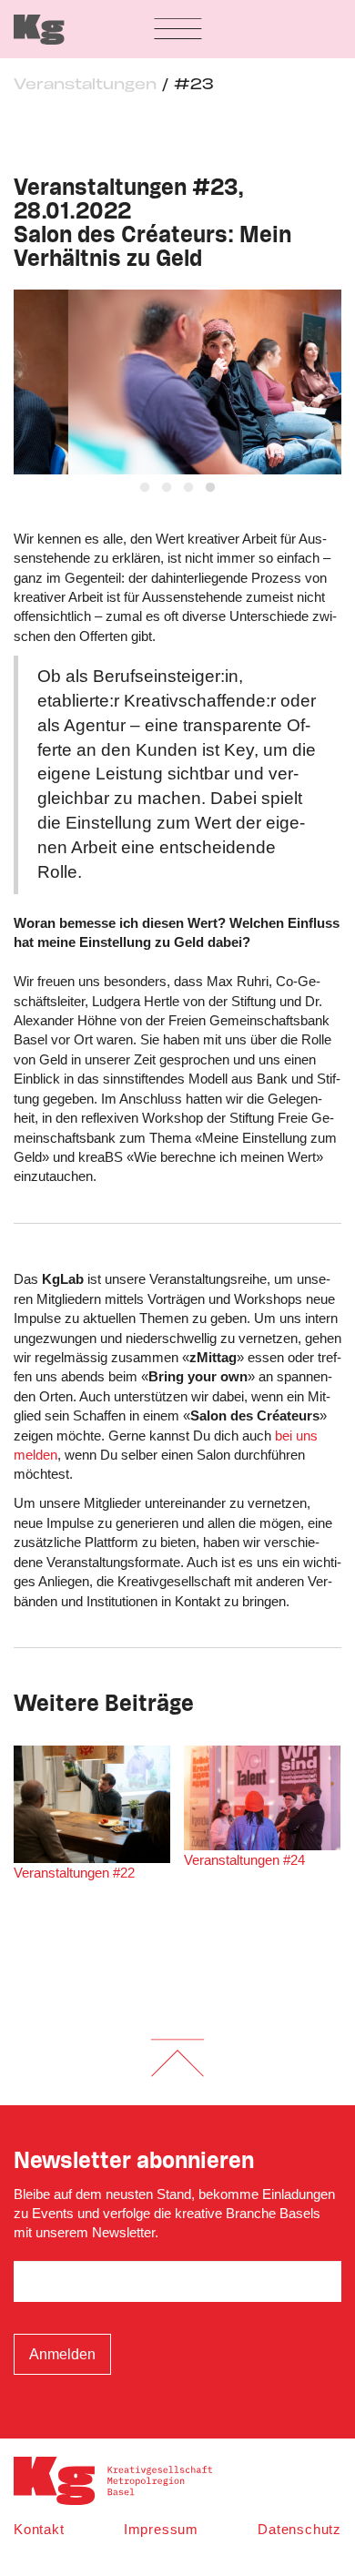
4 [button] (210, 488)
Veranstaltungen (85, 85)
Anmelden (62, 2354)
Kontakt (39, 2529)
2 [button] (167, 488)
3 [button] (188, 488)
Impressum (161, 2529)
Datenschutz (299, 2529)
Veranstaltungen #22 (74, 1873)
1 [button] (145, 488)
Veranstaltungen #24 (244, 1860)
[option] (177, 382)
